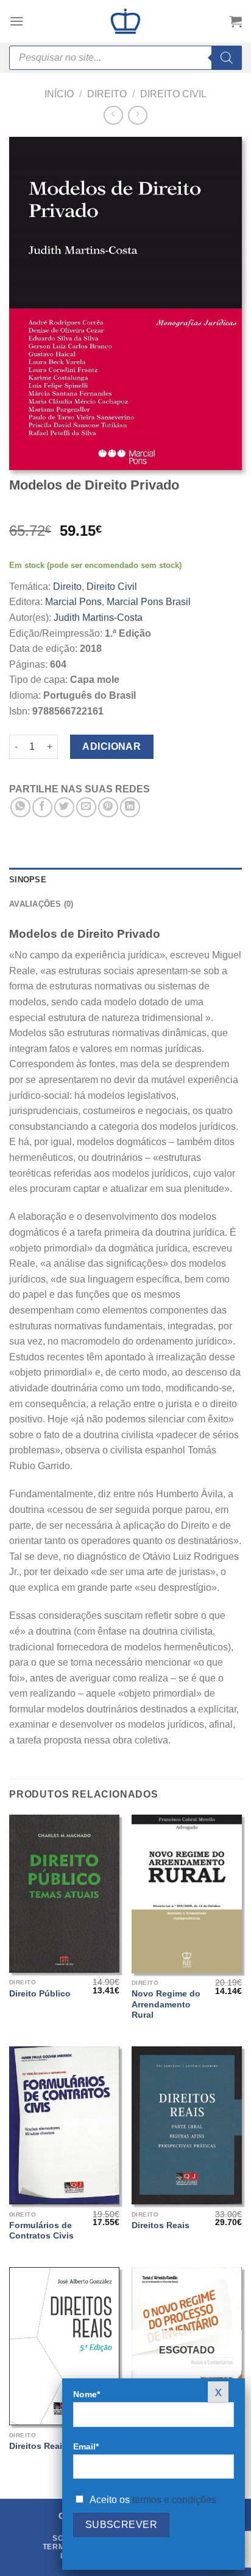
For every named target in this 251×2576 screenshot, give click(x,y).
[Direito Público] (64, 1894)
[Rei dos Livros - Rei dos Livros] (125, 21)
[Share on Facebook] (42, 807)
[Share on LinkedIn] (130, 807)
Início (59, 94)
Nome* (87, 2394)
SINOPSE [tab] (28, 880)
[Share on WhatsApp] (20, 807)
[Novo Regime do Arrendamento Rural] (187, 1894)
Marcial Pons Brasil (149, 602)
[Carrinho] (236, 21)
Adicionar (111, 746)
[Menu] (16, 21)
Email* (86, 2446)
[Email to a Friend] (86, 807)
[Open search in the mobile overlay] (125, 58)
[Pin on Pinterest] (108, 807)
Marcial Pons (73, 602)
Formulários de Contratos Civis (41, 2231)
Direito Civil (173, 94)
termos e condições (174, 2500)
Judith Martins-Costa (98, 618)
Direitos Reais (161, 2225)
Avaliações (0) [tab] (41, 904)
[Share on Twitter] (64, 807)
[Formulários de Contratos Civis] (64, 2125)
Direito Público (40, 1994)
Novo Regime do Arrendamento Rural (166, 2004)
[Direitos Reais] (187, 2125)
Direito (107, 94)
